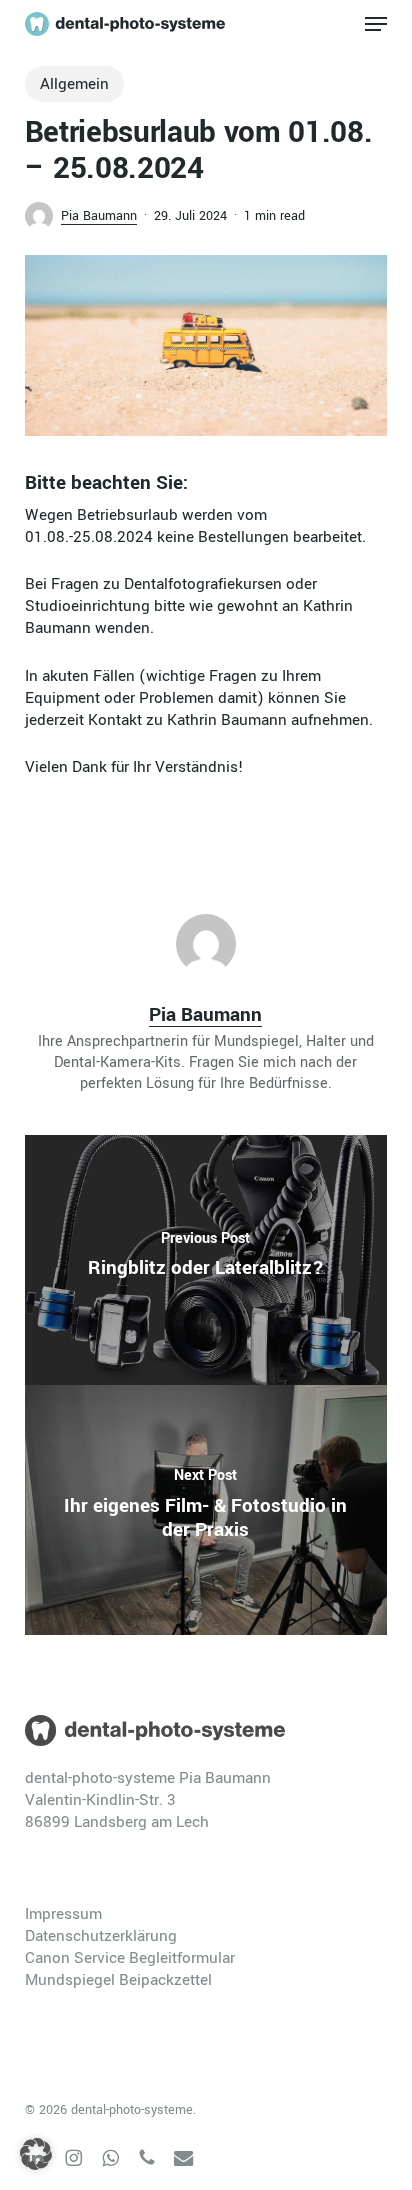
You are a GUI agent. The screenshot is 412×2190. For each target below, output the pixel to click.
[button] (376, 24)
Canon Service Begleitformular (130, 1958)
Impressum (63, 1914)
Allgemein (74, 84)
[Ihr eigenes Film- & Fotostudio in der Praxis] (206, 1510)
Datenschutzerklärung (101, 1936)
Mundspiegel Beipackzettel (118, 1980)
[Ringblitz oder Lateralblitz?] (206, 1260)
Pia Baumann (99, 216)
